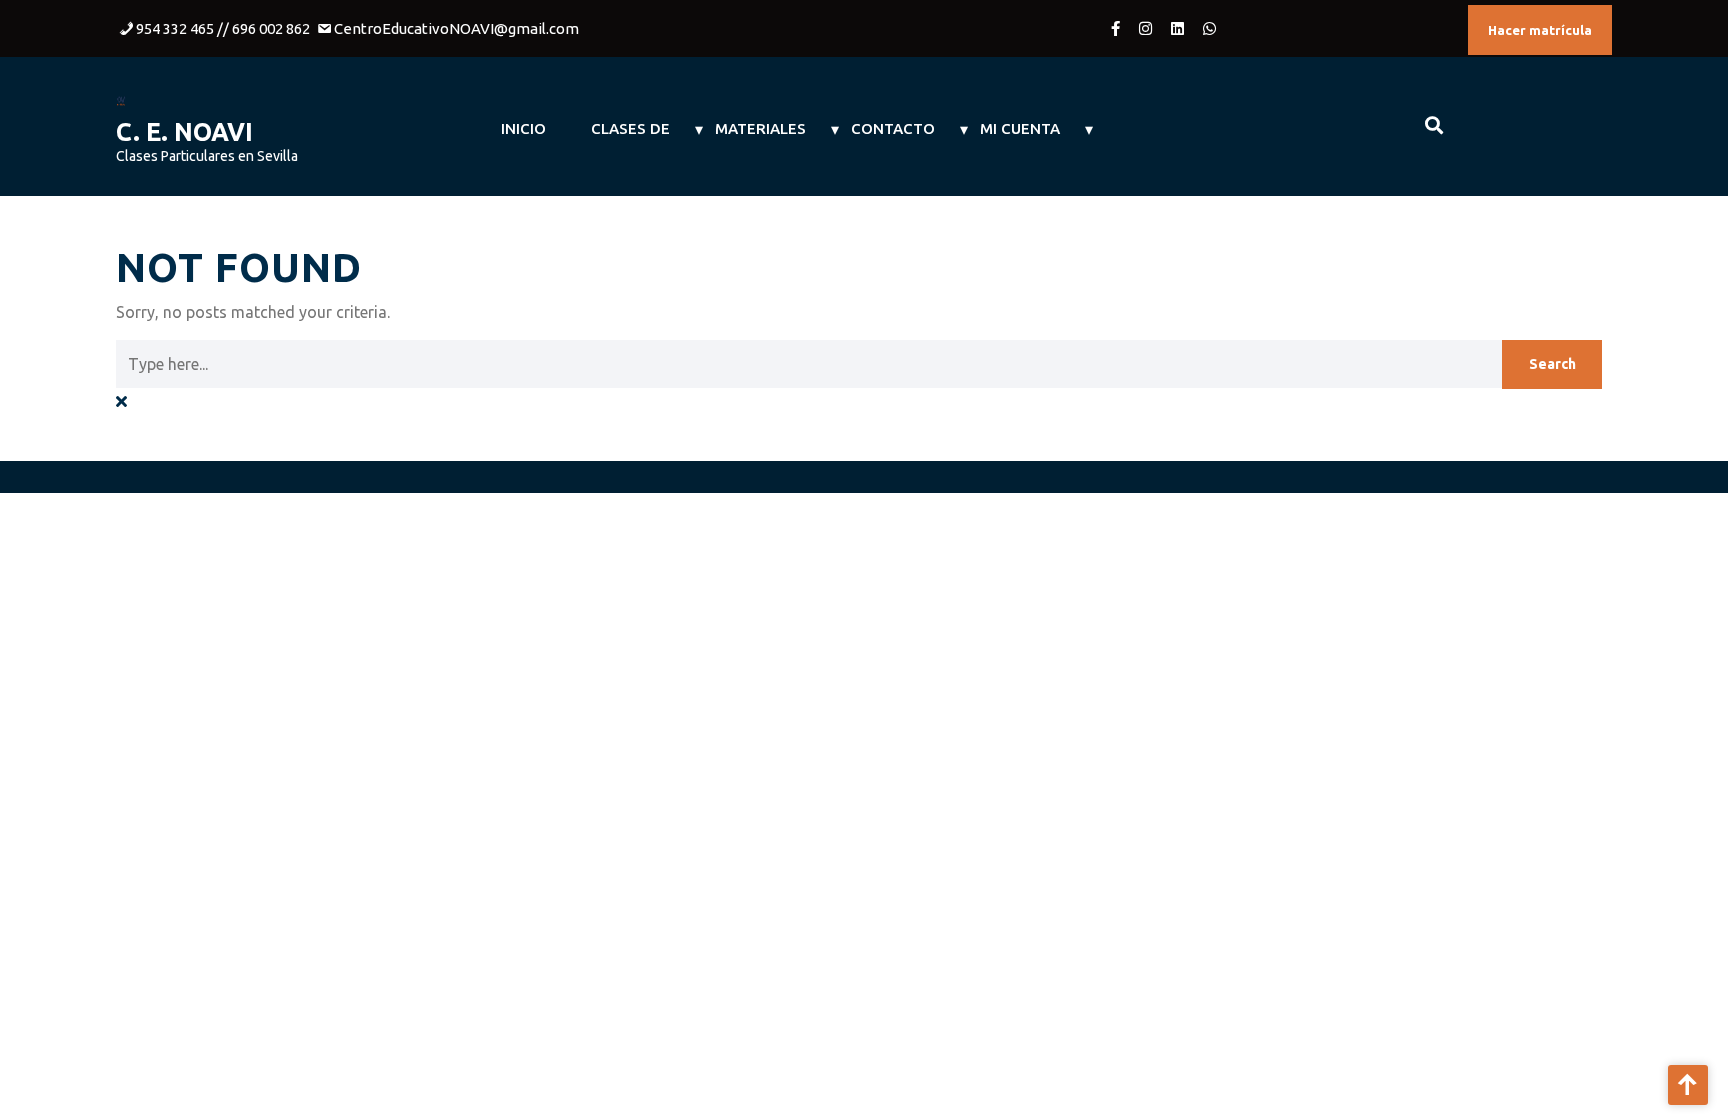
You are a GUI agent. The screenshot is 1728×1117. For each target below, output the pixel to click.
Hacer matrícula (1540, 30)
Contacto (893, 128)
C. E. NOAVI (184, 132)
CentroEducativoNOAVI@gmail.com (456, 28)
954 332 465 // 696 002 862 (223, 28)
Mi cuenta (1020, 128)
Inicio (523, 128)
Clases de (630, 128)
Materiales (760, 128)
